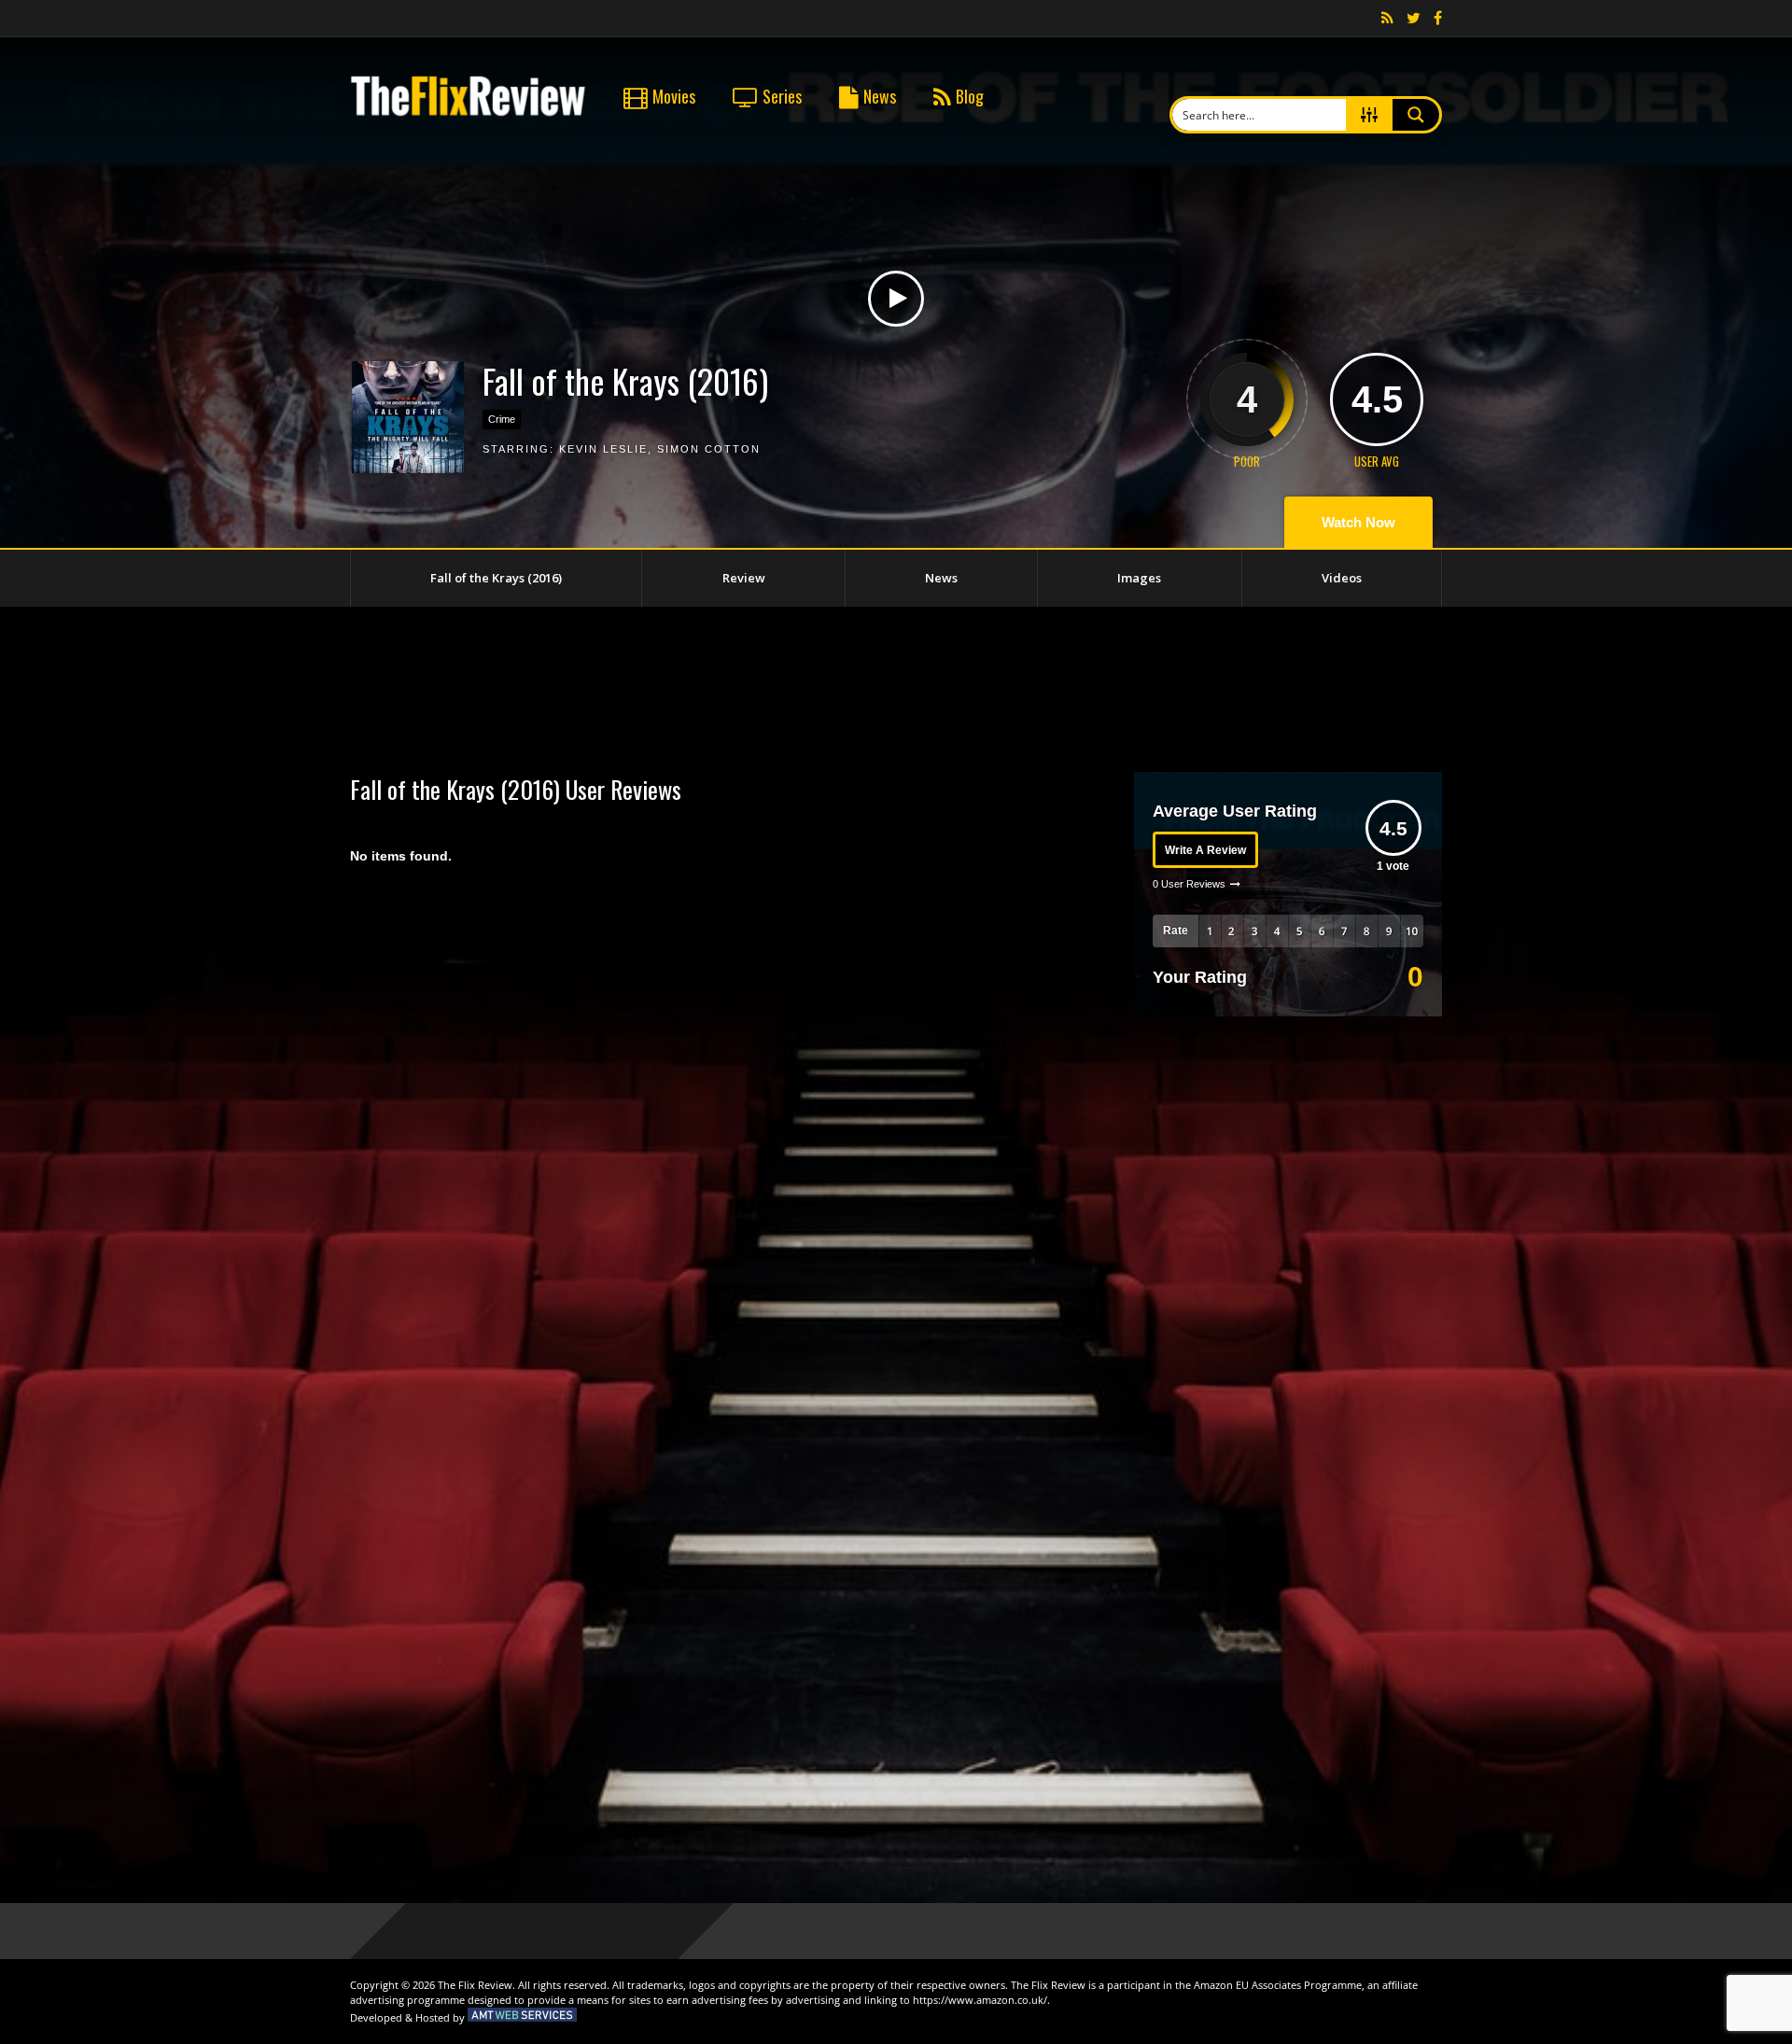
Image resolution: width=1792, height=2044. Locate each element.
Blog (970, 96)
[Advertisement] (896, 686)
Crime (502, 419)
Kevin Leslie (603, 449)
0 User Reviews (1189, 884)
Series (782, 96)
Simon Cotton (709, 449)
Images (1139, 578)
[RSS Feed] (1387, 19)
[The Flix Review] (468, 113)
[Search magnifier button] (1416, 115)
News (880, 96)
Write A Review (1205, 850)
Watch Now (1358, 522)
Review (744, 578)
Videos (1342, 578)
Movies (674, 96)
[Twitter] (1414, 19)
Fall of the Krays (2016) (496, 578)
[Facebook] (1438, 19)
